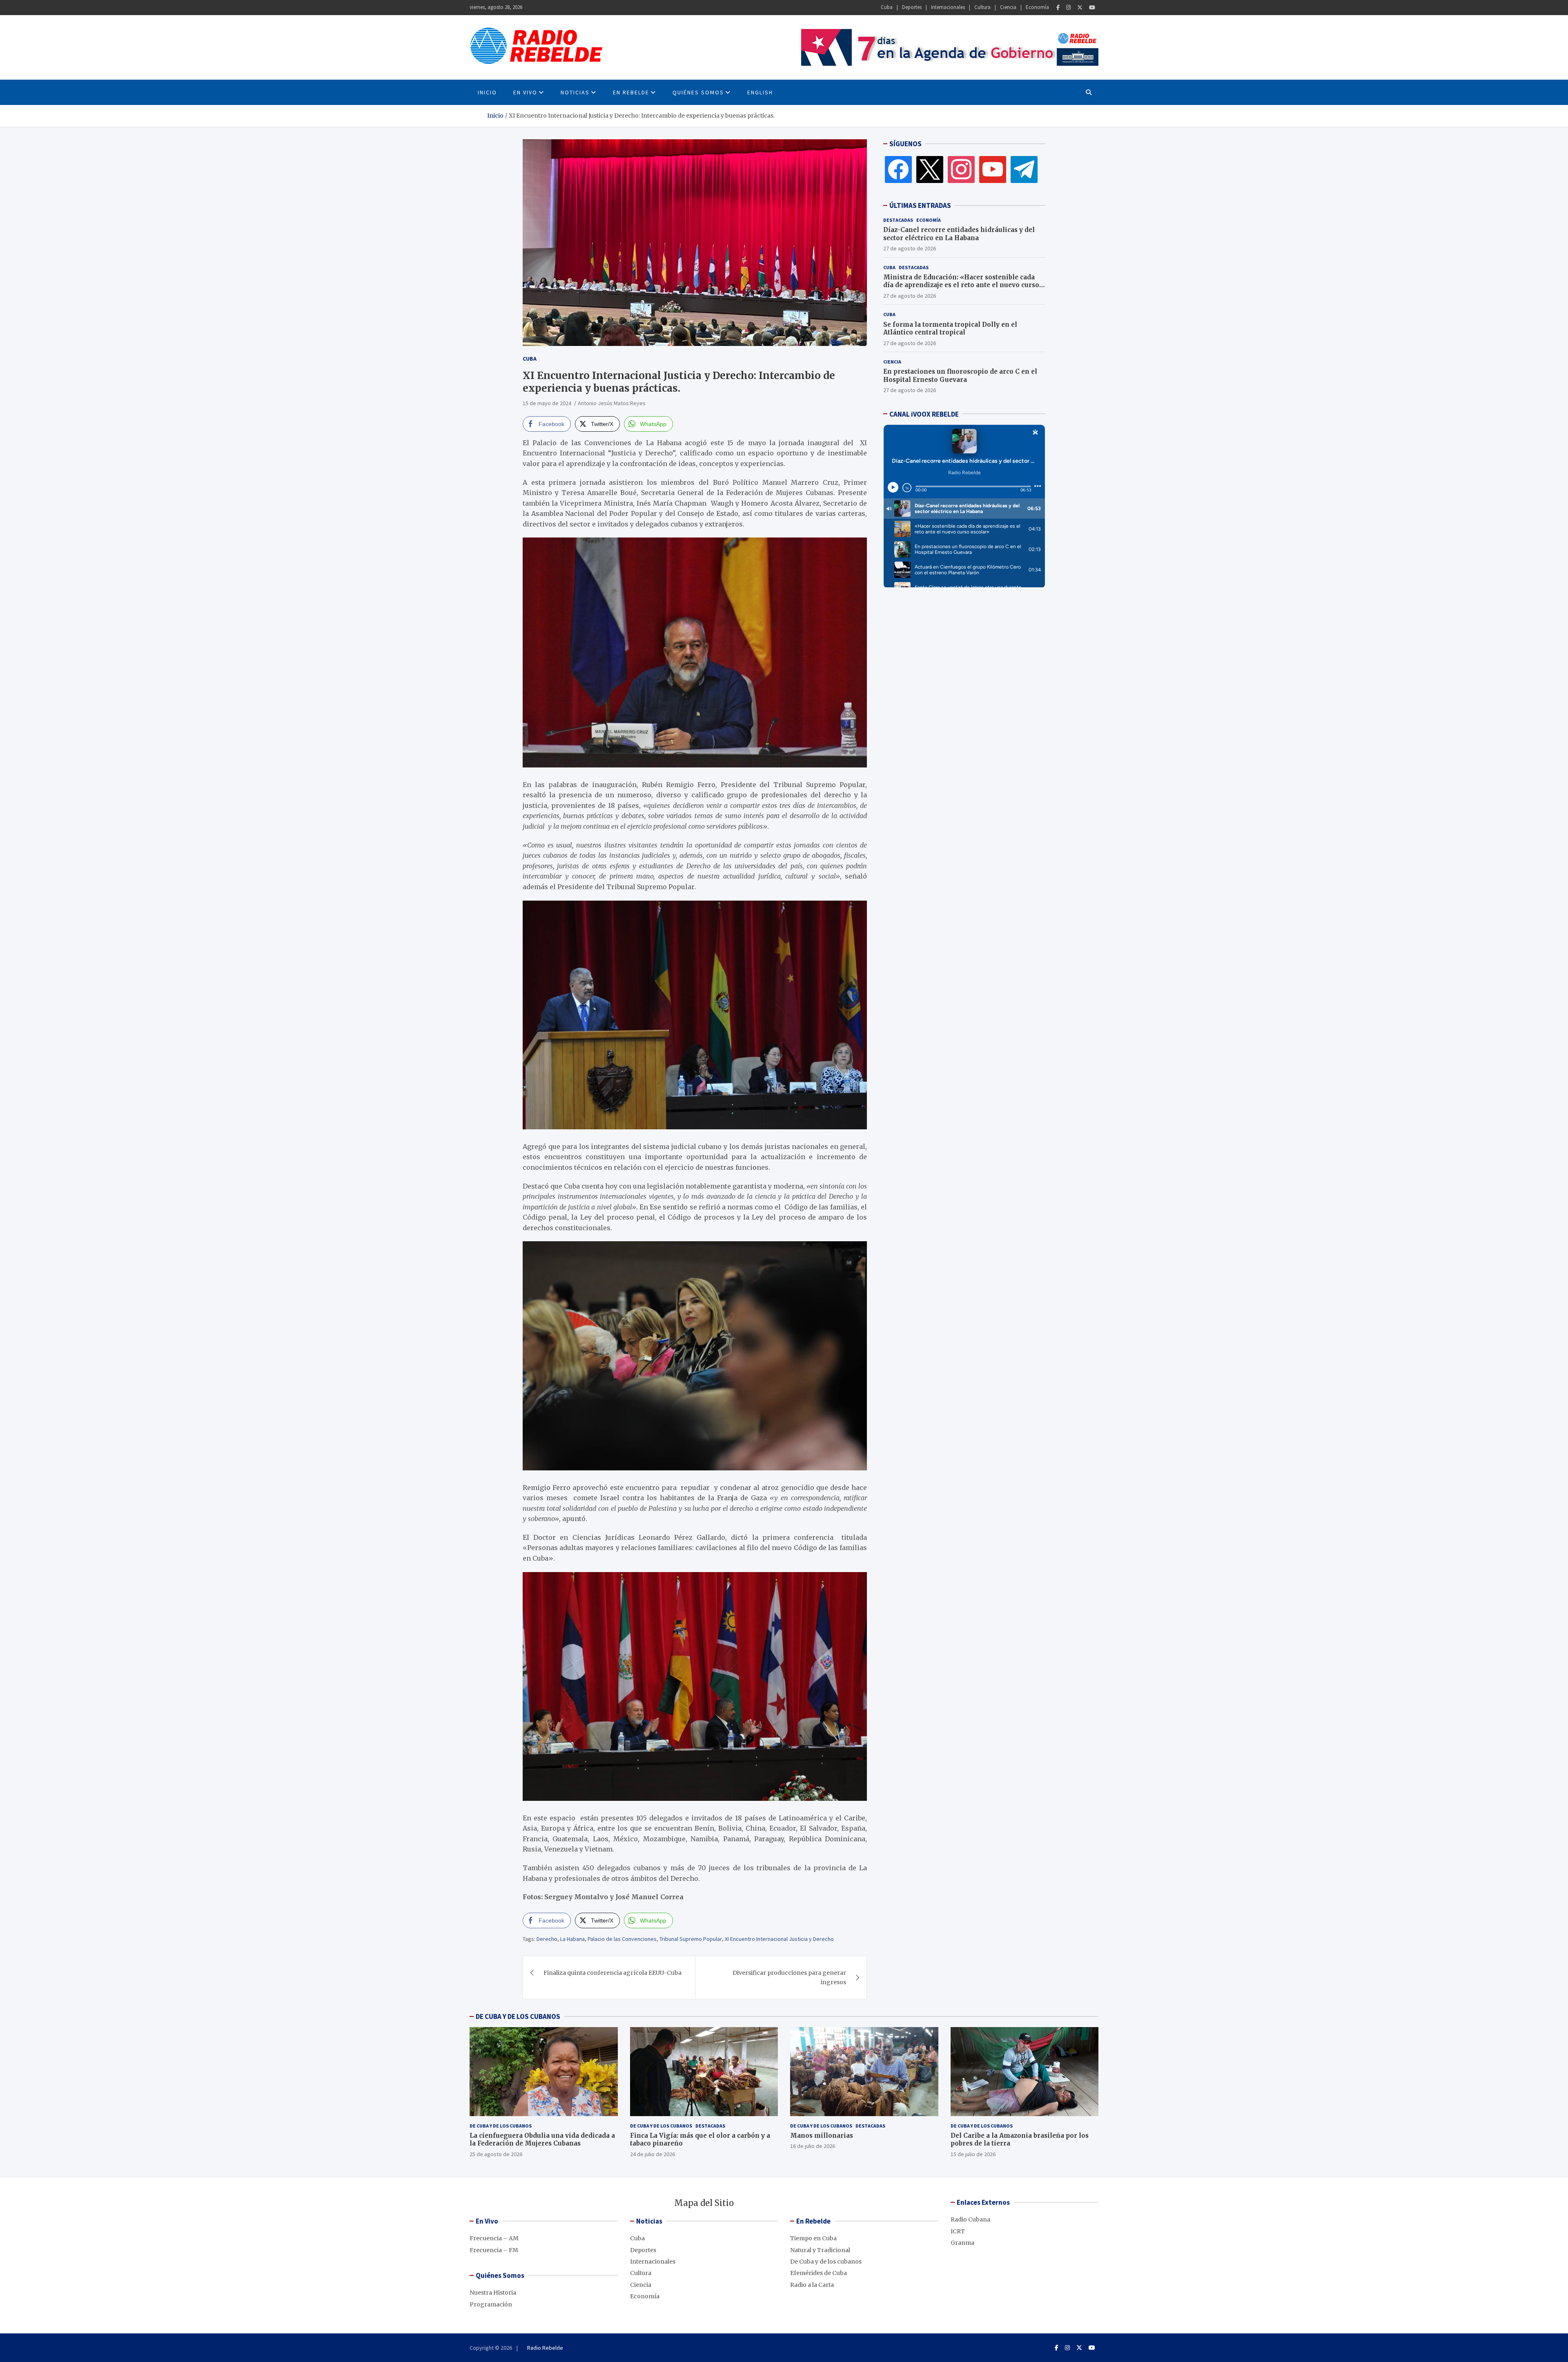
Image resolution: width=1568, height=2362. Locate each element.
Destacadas (898, 220)
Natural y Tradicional (820, 2250)
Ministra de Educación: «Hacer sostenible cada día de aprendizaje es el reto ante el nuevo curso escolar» (961, 285)
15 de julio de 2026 (973, 2154)
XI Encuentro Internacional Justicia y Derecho (779, 1939)
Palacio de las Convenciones (622, 1939)
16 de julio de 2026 (813, 2146)
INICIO (487, 92)
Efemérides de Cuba (819, 2273)
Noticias (575, 92)
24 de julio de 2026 (653, 2154)
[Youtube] (1092, 8)
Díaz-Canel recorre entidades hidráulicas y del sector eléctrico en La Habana (959, 234)
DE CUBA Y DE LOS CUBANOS (518, 2016)
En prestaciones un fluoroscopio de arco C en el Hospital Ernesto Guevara (960, 376)
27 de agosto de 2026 (910, 248)
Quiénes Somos (698, 92)
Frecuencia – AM (494, 2238)
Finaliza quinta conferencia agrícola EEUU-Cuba (612, 1973)
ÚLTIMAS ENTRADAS (920, 205)
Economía (1037, 7)
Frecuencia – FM (494, 2250)
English (760, 92)
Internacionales (948, 7)
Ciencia (1008, 7)
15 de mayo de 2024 (547, 403)
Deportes (912, 7)
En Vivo (525, 92)
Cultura (982, 7)
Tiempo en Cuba (813, 2238)
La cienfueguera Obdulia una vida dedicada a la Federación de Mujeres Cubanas (542, 2140)
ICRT (958, 2231)
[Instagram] (1068, 8)
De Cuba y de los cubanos (501, 2126)
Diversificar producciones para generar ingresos (789, 1977)
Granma (962, 2243)
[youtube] (993, 169)
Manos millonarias (822, 2136)
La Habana (572, 1939)
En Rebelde (631, 92)
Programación (491, 2304)
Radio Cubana (970, 2219)
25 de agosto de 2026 (496, 2154)
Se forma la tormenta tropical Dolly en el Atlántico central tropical (950, 328)
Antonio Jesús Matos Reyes (612, 403)
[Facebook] (1058, 8)
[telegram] (1024, 169)
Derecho (547, 1939)
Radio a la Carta (812, 2285)
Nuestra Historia (493, 2293)
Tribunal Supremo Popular (691, 1939)
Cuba (887, 7)
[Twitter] (1080, 8)
